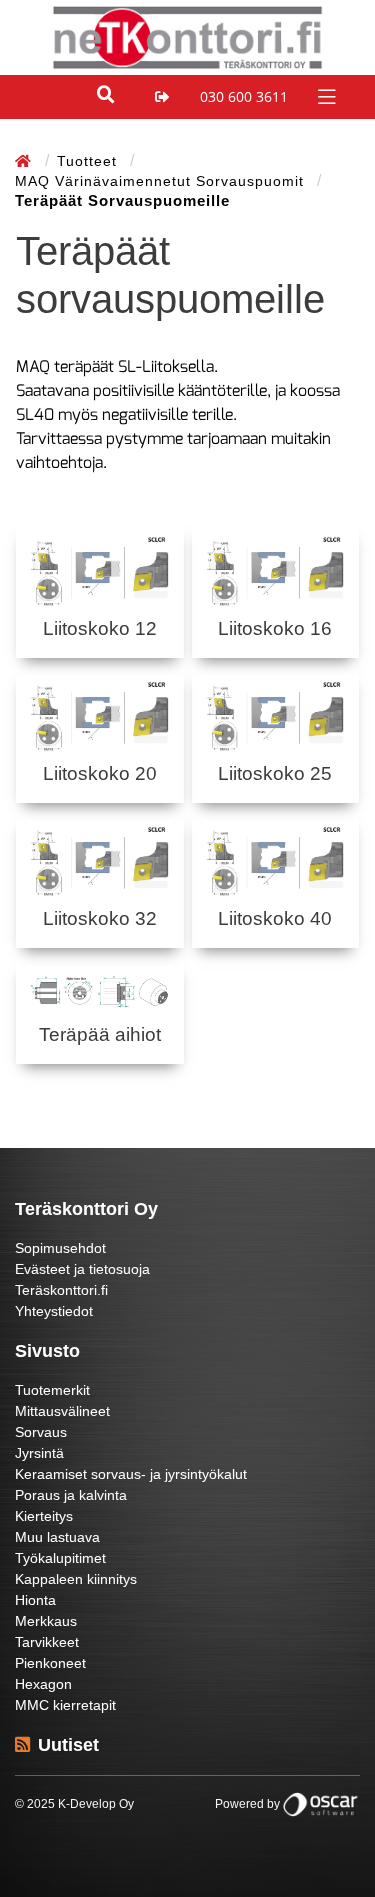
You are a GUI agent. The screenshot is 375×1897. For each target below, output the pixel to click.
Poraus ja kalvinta (71, 1495)
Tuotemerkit (52, 1390)
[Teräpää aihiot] (100, 990)
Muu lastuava (57, 1537)
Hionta (35, 1600)
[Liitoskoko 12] (100, 570)
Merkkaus (46, 1621)
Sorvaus (41, 1432)
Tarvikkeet (47, 1642)
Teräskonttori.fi (61, 1290)
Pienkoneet (50, 1663)
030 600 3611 (244, 96)
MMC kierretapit (65, 1705)
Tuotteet (89, 161)
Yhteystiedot (54, 1311)
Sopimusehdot (60, 1248)
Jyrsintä (39, 1453)
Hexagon (43, 1684)
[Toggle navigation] (324, 95)
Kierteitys (44, 1516)
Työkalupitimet (60, 1558)
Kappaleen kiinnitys (76, 1579)
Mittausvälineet (62, 1411)
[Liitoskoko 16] (276, 570)
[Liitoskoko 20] (100, 715)
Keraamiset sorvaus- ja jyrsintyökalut (131, 1474)
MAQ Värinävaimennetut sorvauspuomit (162, 181)
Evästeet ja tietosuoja (82, 1269)
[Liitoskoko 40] (276, 860)
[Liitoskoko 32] (100, 860)
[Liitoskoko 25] (276, 715)
